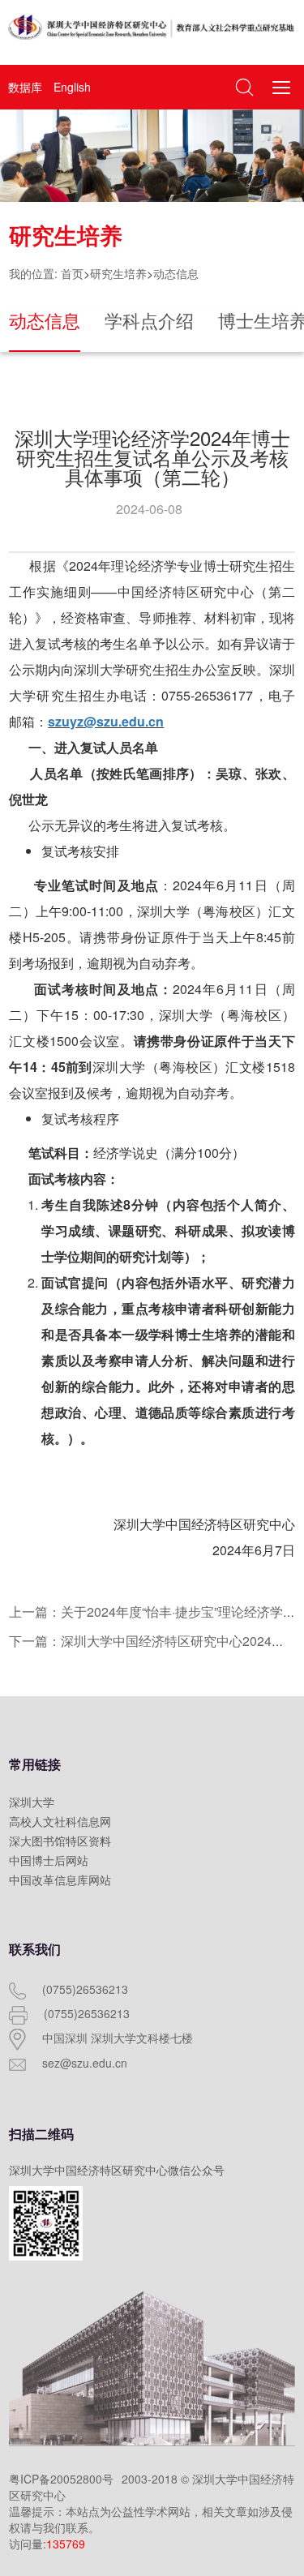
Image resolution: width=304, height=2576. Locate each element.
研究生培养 (118, 273)
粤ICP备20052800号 (61, 2479)
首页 (72, 273)
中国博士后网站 (49, 1860)
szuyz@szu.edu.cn (106, 721)
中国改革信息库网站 (60, 1879)
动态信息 (176, 273)
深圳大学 (32, 1802)
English (72, 87)
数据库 (25, 87)
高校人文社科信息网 (60, 1821)
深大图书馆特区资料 (60, 1841)
